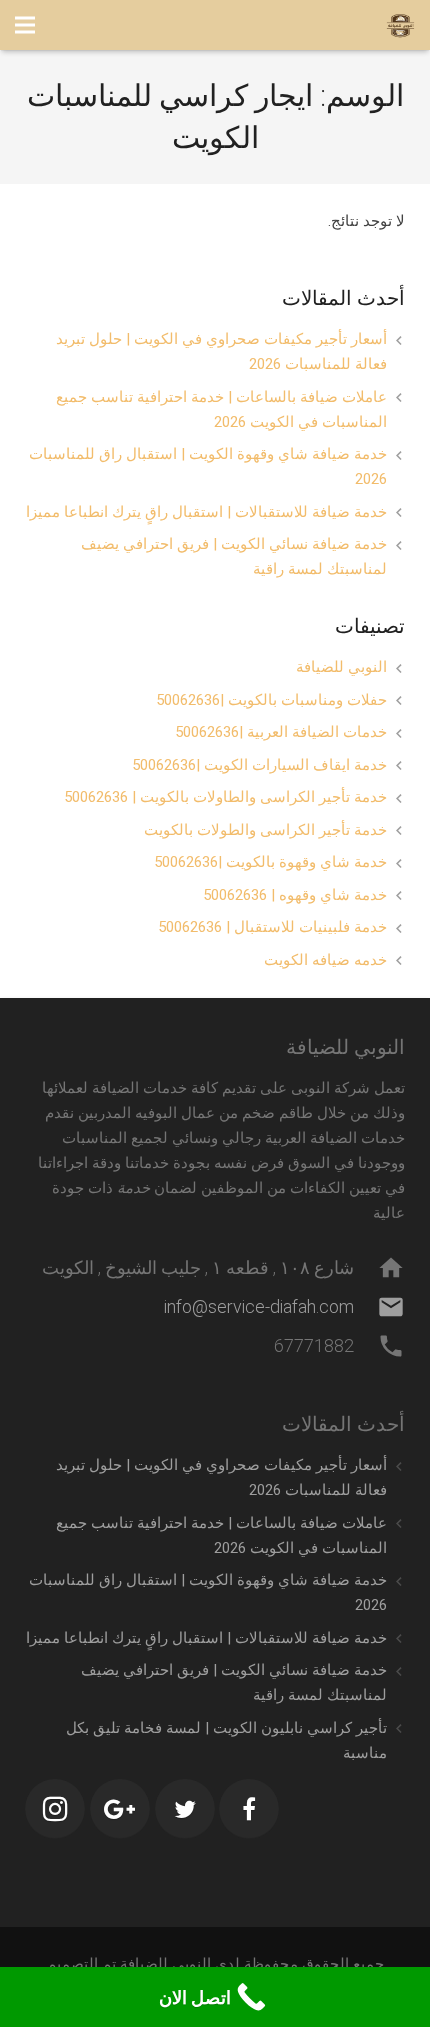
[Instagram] (55, 1809)
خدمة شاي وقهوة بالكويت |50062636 (270, 862)
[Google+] (120, 1809)
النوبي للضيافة (341, 667)
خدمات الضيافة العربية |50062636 (281, 732)
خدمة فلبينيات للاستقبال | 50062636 (272, 927)
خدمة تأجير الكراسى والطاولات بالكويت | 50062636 (225, 797)
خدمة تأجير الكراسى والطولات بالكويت (265, 830)
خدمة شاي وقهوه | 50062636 (295, 895)
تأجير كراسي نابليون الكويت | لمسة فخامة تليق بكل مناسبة (226, 1740)
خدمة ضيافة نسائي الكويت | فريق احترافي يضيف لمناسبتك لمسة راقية (234, 556)
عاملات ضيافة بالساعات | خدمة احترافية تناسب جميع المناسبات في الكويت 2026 (221, 409)
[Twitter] (185, 1809)
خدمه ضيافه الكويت (325, 960)
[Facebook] (249, 1809)
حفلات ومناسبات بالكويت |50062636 (271, 700)
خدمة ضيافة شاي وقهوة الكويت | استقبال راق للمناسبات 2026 (208, 466)
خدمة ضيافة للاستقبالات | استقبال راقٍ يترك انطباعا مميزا (206, 512)
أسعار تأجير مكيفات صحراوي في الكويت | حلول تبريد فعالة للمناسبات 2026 (221, 351)
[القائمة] (25, 25)
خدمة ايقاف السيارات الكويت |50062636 (259, 765)
